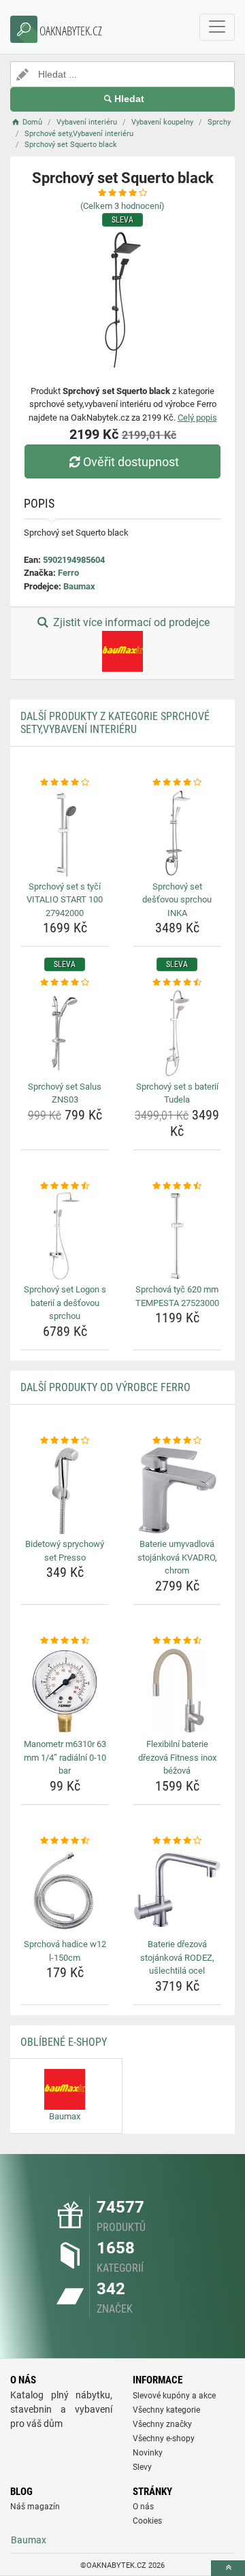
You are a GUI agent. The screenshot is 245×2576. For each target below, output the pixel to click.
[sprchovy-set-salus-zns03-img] (65, 1033)
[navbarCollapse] (217, 27)
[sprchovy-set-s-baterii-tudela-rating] (177, 983)
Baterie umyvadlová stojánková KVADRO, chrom (177, 1557)
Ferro (68, 573)
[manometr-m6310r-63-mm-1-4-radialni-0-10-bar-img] (65, 1691)
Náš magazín (35, 2507)
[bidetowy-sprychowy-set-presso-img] (65, 1490)
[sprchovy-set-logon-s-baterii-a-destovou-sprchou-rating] (65, 1186)
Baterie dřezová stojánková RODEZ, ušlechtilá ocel (177, 1957)
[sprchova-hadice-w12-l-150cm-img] (65, 1891)
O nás (143, 2507)
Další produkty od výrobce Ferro (105, 1387)
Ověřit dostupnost (131, 462)
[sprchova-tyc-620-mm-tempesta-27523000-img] (177, 1236)
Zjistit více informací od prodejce (130, 622)
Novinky (148, 2453)
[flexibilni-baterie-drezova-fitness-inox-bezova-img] (177, 1691)
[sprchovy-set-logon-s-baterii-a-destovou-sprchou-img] (65, 1236)
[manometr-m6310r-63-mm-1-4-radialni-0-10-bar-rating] (65, 1641)
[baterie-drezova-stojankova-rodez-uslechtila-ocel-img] (177, 1891)
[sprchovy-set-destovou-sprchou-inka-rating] (177, 783)
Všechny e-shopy (164, 2439)
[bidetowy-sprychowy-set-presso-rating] (65, 1441)
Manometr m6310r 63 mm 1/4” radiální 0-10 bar (65, 1757)
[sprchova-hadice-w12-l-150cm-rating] (65, 1841)
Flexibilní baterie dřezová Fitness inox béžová (177, 1757)
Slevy (142, 2467)
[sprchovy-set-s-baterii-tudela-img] (177, 1033)
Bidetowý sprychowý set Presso (65, 1551)
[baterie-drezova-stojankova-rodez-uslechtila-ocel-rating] (177, 1841)
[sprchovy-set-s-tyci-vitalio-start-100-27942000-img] (65, 833)
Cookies (147, 2521)
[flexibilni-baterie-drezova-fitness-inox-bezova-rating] (177, 1641)
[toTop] (228, 2568)
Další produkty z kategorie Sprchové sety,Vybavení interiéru (115, 723)
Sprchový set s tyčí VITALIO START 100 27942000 (65, 900)
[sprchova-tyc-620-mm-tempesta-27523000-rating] (177, 1186)
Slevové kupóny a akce (174, 2396)
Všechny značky (162, 2424)
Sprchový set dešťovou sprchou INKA (177, 900)
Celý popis (197, 418)
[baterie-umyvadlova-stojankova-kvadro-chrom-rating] (177, 1441)
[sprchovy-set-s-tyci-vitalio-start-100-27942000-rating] (65, 783)
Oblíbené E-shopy (64, 2042)
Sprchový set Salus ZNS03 (65, 1093)
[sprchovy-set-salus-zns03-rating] (65, 983)
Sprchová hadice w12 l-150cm (65, 1951)
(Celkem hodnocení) (122, 206)
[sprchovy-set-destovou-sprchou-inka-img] (177, 833)
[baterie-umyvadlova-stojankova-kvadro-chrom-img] (177, 1490)
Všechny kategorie (166, 2410)
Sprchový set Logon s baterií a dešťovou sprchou (65, 1303)
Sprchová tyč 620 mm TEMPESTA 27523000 (177, 1296)
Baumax (79, 586)
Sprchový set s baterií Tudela (177, 1093)
